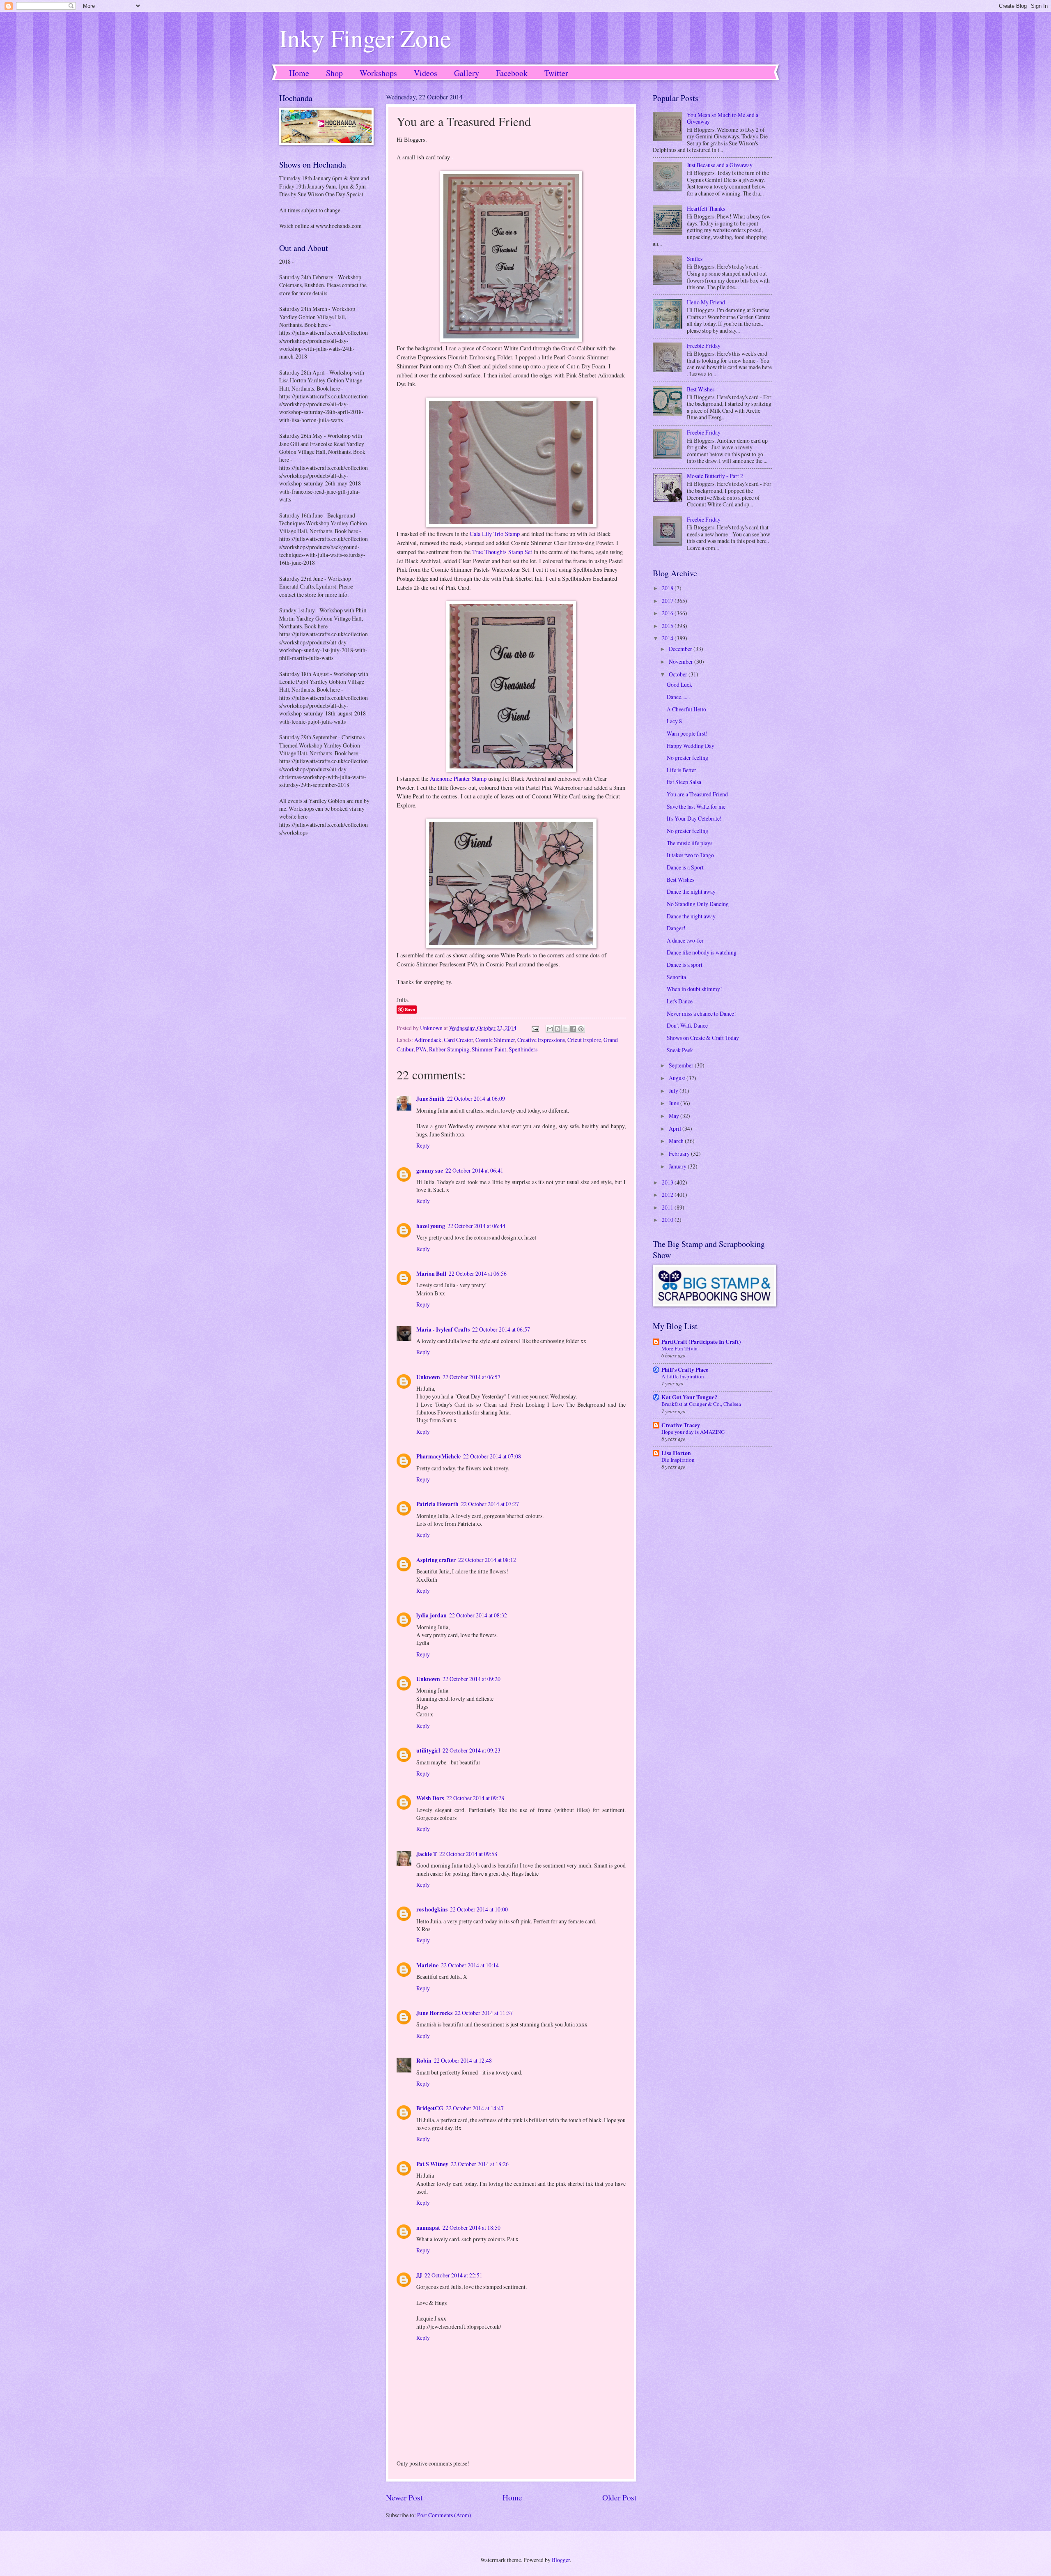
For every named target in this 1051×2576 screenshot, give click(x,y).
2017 (668, 601)
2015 (668, 626)
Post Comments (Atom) (444, 2515)
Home (299, 73)
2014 (668, 638)
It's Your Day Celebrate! (694, 818)
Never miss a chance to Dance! (701, 1013)
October (679, 674)
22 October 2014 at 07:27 (490, 1504)
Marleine (427, 1965)
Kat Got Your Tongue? (689, 1397)
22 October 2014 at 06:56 (478, 1273)
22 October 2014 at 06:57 (501, 1329)
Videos (426, 73)
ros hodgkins (432, 1909)
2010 (668, 1220)
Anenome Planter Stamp (458, 779)
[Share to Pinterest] (581, 1029)
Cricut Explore (584, 1040)
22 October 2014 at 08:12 (487, 1560)
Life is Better (682, 770)
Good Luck (679, 684)
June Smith (430, 1099)
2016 (668, 613)
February (680, 1153)
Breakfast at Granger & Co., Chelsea (701, 1404)
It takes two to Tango (690, 855)
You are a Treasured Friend (697, 794)
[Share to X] (565, 1029)
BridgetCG (430, 2108)
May (675, 1116)
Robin (424, 2061)
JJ (419, 2275)
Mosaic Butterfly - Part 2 (715, 476)
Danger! (676, 928)
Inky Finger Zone (365, 38)
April (676, 1128)
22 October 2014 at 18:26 (480, 2164)
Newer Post (404, 2497)
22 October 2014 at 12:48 (463, 2060)
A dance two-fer (685, 940)
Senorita (676, 977)
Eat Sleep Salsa (684, 782)
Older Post (619, 2497)
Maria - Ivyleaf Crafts (443, 1329)
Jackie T (427, 1854)
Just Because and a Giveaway (720, 165)
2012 (668, 1195)
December (681, 649)
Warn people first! (687, 733)
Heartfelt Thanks (706, 208)
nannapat (428, 2228)
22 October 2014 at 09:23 (472, 1750)
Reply (423, 1145)
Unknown (428, 1377)
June (675, 1103)
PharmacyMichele (438, 1456)
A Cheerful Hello (686, 709)
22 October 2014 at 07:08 (492, 1456)
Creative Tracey (681, 1425)
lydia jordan (431, 1615)
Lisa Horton (676, 1453)
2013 (668, 1182)
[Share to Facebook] (573, 1029)
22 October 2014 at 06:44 (476, 1226)
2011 (668, 1207)
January (678, 1166)
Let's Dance (680, 1001)
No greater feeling (687, 758)
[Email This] (550, 1029)
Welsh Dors (430, 1798)
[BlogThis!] (558, 1029)
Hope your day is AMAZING (693, 1432)
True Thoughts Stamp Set (502, 552)
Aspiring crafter (436, 1560)
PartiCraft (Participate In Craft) (701, 1342)
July (674, 1091)
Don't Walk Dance (687, 1025)
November (682, 661)
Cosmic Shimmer (495, 1040)
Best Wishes (701, 389)
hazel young (431, 1226)
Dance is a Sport (685, 867)
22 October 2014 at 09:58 (468, 1854)
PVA (421, 1049)
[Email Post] (535, 1028)
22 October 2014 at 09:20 (472, 1679)
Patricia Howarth (437, 1504)
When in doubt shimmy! (694, 989)
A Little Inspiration (683, 1376)
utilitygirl (428, 1750)
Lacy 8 (674, 721)
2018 (668, 588)
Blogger (561, 2560)
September (682, 1065)
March (677, 1141)
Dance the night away (691, 891)
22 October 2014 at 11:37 (484, 2013)
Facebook (512, 73)
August (678, 1078)
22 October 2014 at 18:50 (472, 2228)
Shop (334, 73)
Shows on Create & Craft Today (703, 1038)
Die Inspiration (678, 1460)
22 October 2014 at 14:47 (475, 2108)
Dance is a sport (685, 965)
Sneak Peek (680, 1050)
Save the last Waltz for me (696, 806)
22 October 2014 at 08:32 (478, 1615)
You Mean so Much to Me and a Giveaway (723, 118)
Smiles (695, 259)
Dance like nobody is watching (702, 952)
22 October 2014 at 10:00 (479, 1909)
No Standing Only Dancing (698, 904)
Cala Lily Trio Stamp (495, 534)
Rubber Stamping (449, 1049)
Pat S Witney (432, 2164)
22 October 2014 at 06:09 (476, 1098)
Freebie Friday (704, 346)
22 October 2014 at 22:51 (453, 2275)
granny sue (430, 1171)
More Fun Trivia (679, 1348)
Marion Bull (431, 1274)
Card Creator (458, 1040)
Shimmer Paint (489, 1049)
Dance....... (678, 697)
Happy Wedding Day (691, 746)
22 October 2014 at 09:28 (475, 1798)
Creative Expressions (541, 1040)
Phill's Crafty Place (685, 1370)
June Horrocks (434, 2013)
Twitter (556, 73)
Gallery (467, 73)
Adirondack (428, 1040)
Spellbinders (523, 1049)
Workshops (378, 73)
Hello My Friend (706, 302)
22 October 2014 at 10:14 (470, 1965)
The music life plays (690, 843)
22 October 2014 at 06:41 (474, 1170)
